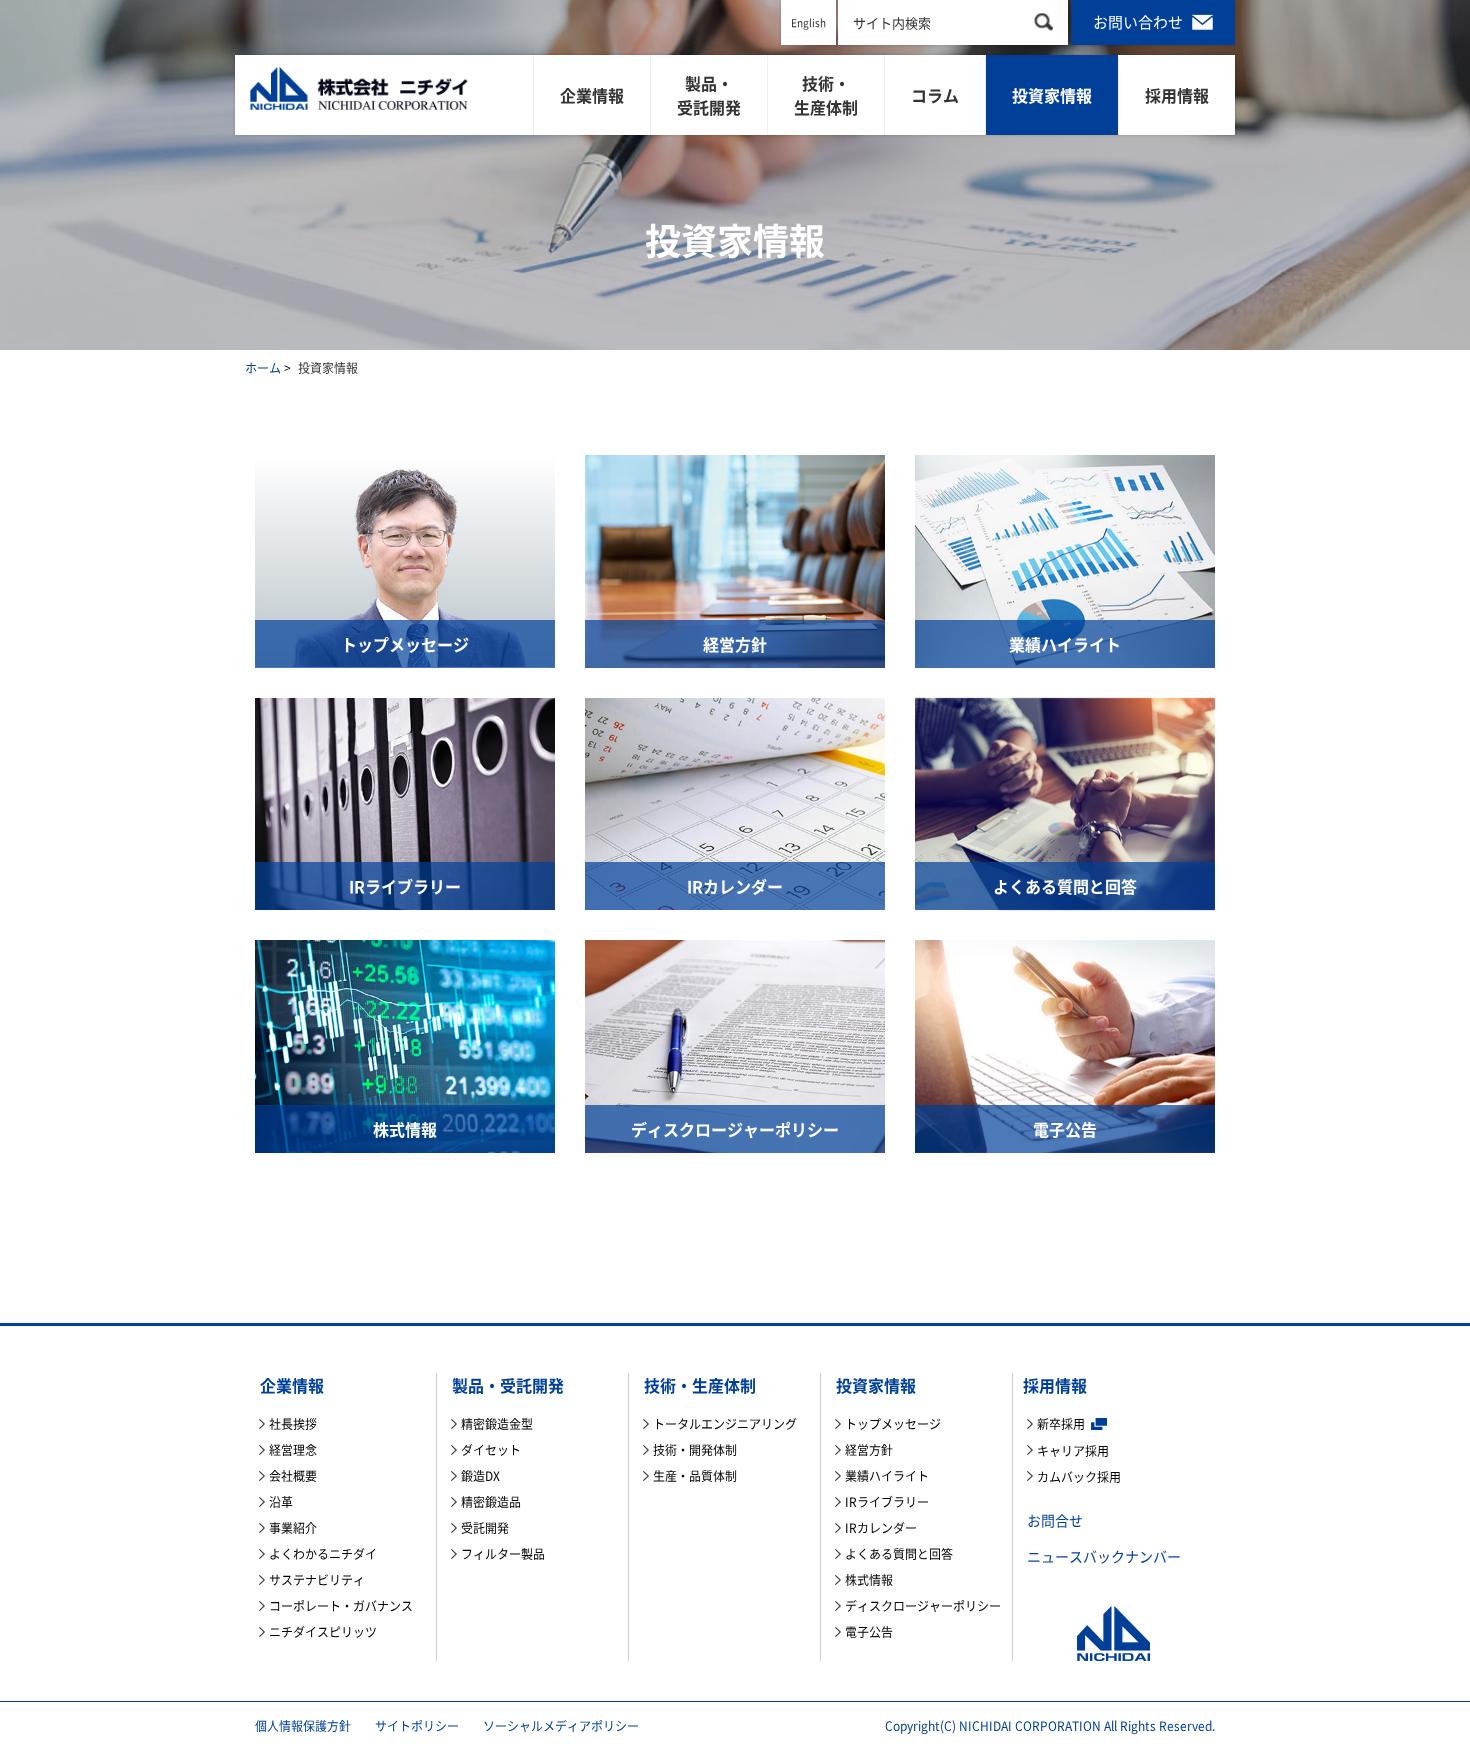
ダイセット (491, 1450)
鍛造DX (480, 1476)
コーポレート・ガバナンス (341, 1606)
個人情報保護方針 (303, 1726)
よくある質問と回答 (899, 1554)
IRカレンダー (881, 1528)
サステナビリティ (317, 1580)
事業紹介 (293, 1528)
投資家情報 (1052, 95)
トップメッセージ (893, 1424)
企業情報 (592, 95)
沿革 (281, 1502)
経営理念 (293, 1450)
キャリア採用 (1073, 1451)
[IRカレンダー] (735, 801)
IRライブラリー (887, 1502)
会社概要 (293, 1476)
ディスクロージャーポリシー (923, 1606)
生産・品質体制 (695, 1476)
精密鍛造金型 (497, 1424)
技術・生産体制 (826, 95)
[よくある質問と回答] (1065, 801)
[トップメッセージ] (405, 559)
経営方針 (869, 1450)
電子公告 (869, 1632)
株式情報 (869, 1580)
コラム (935, 95)
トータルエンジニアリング (725, 1424)
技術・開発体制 (695, 1450)
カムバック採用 (1079, 1477)
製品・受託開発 (709, 95)
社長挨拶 (293, 1424)
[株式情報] (405, 1044)
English (808, 22)
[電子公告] (1065, 1044)
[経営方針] (735, 559)
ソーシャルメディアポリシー (561, 1726)
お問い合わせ (1139, 22)
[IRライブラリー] (405, 801)
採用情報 (1177, 95)
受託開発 (485, 1528)
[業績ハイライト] (1065, 559)
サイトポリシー (417, 1726)
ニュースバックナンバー (1104, 1556)
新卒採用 (1061, 1424)
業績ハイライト (887, 1476)
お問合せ (1055, 1520)
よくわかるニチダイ (323, 1554)
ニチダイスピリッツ (323, 1632)
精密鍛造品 (491, 1502)
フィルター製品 (503, 1554)
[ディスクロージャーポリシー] (735, 1044)
